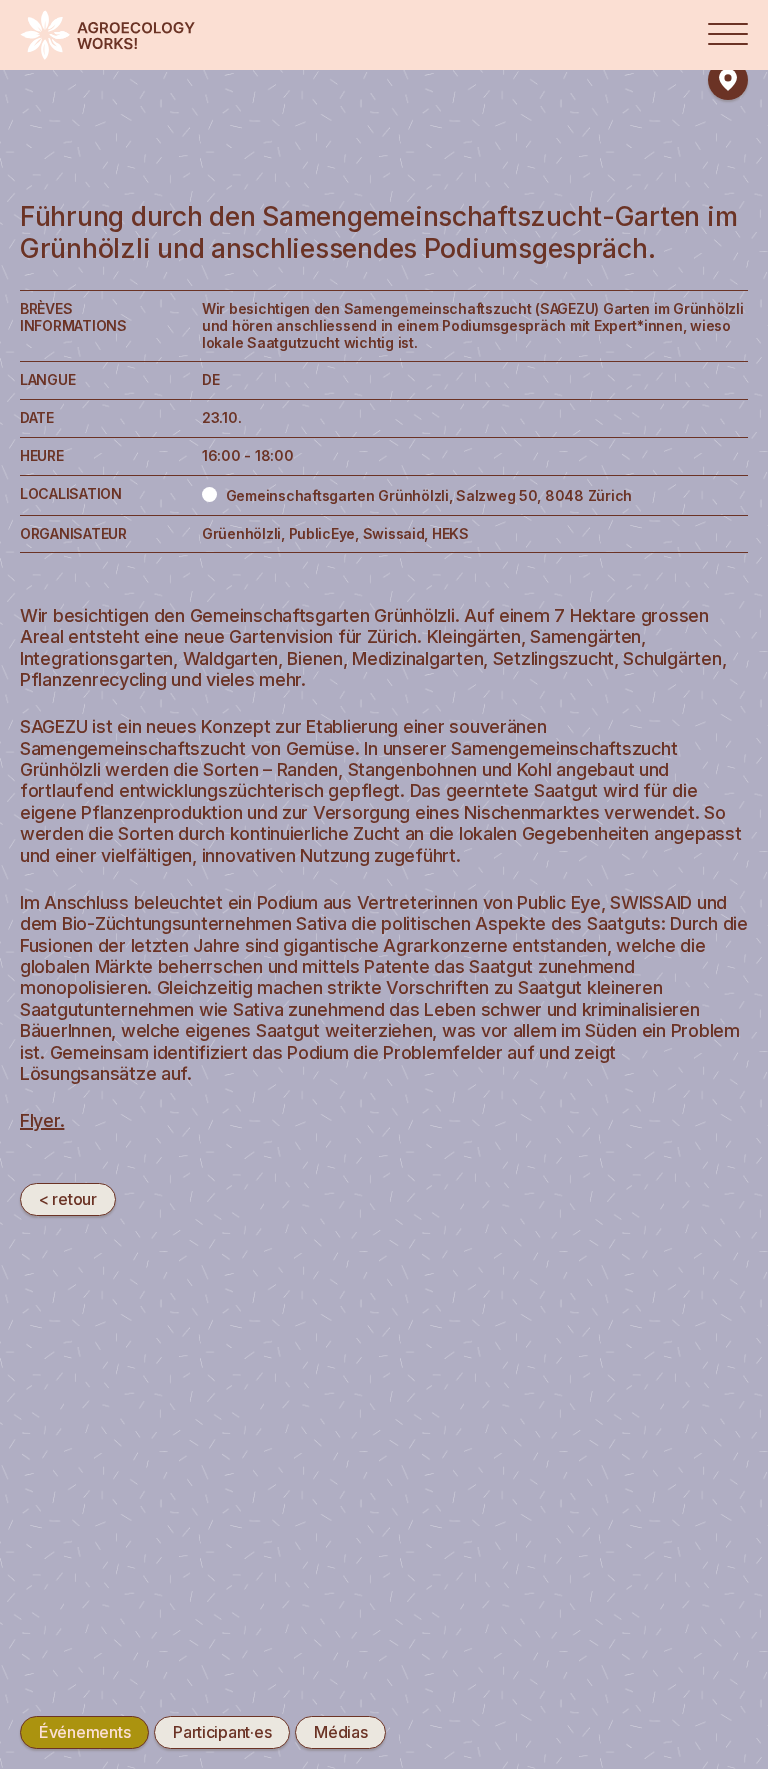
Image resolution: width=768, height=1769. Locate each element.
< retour (68, 1199)
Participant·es (222, 1732)
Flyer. (42, 1120)
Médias (340, 1732)
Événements (84, 1732)
